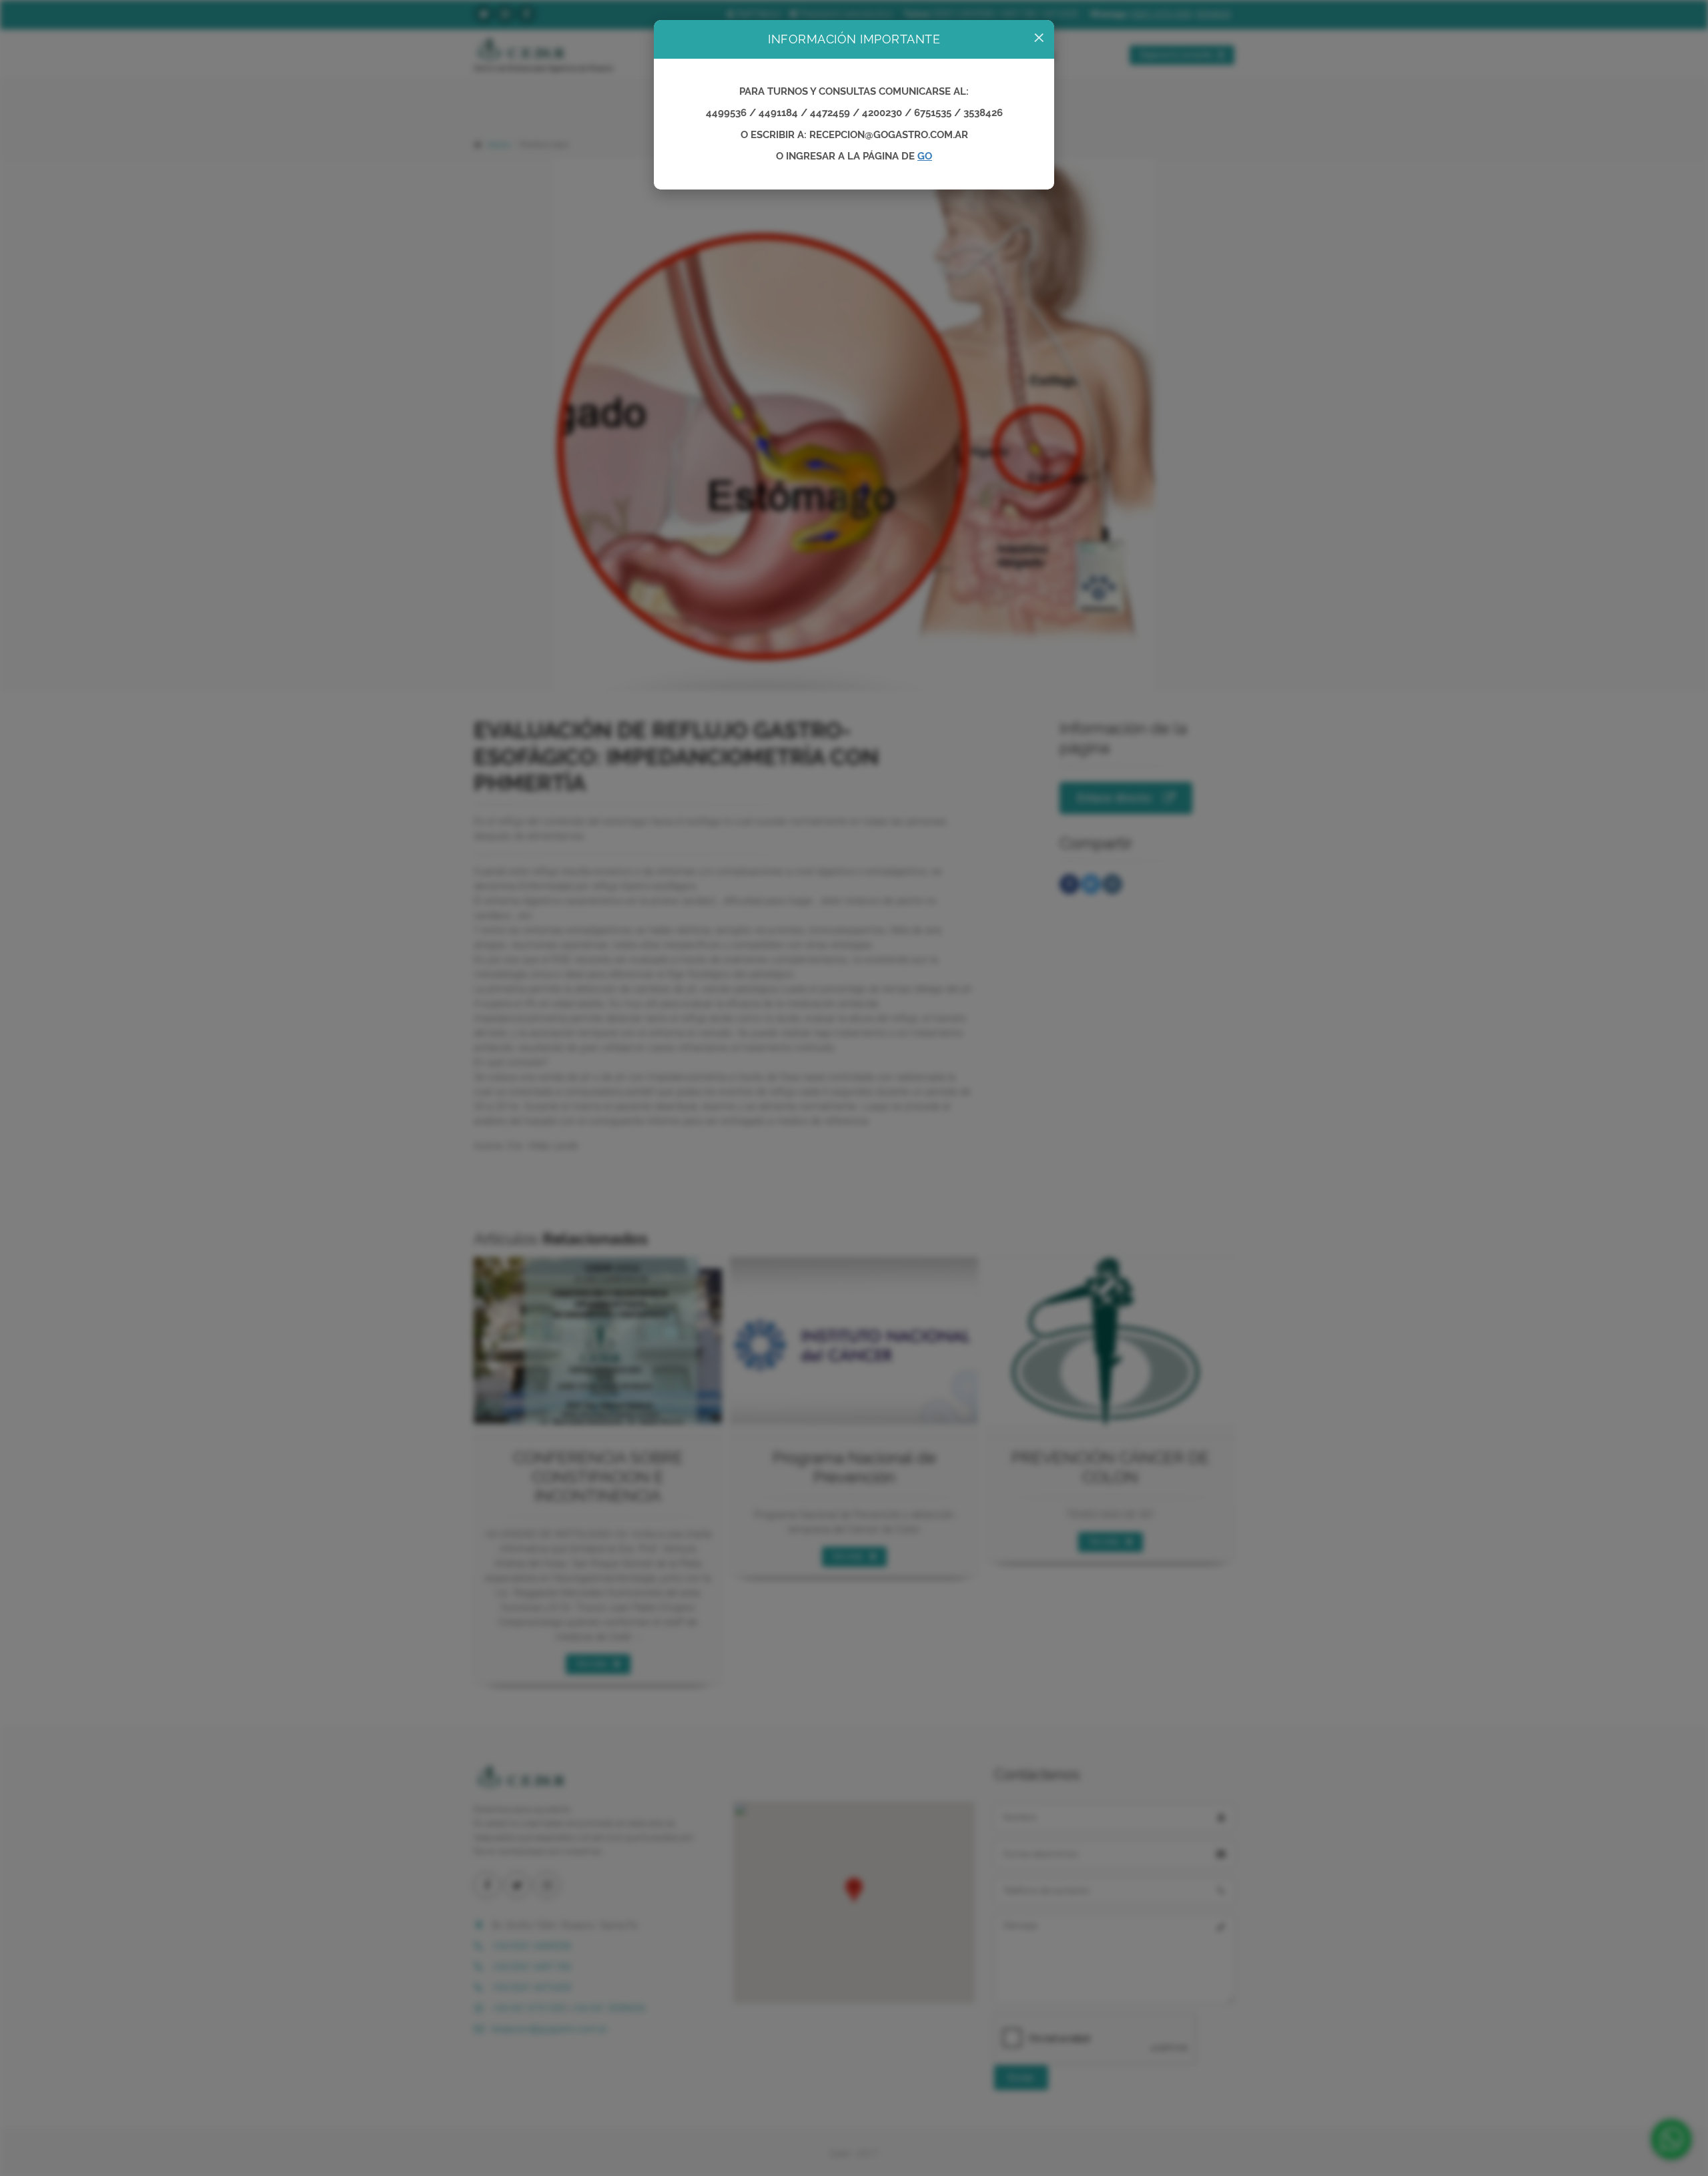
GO (925, 156)
